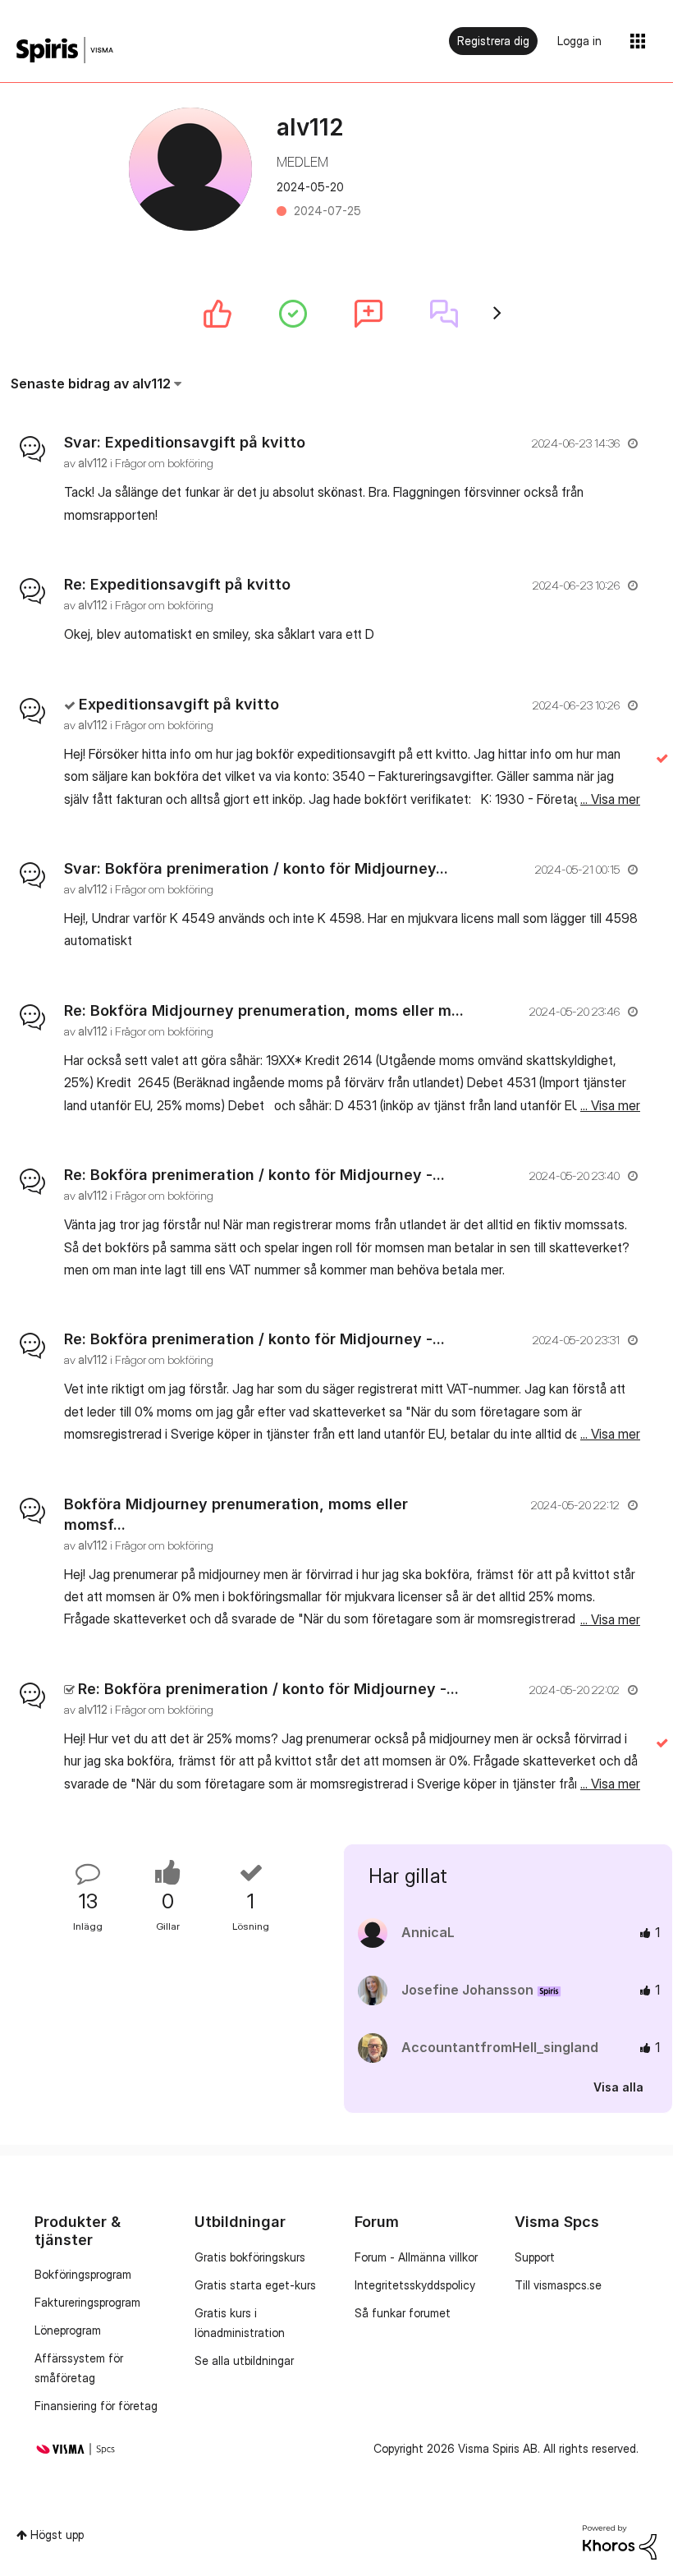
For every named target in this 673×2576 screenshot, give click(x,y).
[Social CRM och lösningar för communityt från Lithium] (620, 2541)
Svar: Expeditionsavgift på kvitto (185, 442)
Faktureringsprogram (87, 2302)
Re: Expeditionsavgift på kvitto (177, 584)
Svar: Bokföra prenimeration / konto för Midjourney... (256, 868)
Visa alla (618, 2086)
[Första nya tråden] (369, 314)
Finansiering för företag (96, 2406)
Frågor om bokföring (164, 463)
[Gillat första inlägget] (217, 314)
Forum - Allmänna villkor (416, 2257)
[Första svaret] (444, 314)
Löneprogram (68, 2330)
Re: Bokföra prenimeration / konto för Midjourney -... (254, 1175)
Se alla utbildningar (244, 2360)
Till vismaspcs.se (558, 2285)
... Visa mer (610, 515)
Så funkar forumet (403, 2313)
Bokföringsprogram (83, 2274)
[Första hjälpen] (293, 314)
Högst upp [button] (57, 2535)
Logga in (579, 41)
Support (535, 2257)
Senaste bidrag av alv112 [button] (91, 383)
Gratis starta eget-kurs (255, 2285)
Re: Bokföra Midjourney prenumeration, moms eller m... (264, 1010)
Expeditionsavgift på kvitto (179, 704)
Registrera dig (493, 41)
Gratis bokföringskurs (250, 2257)
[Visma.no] (65, 51)
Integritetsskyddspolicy (415, 2285)
